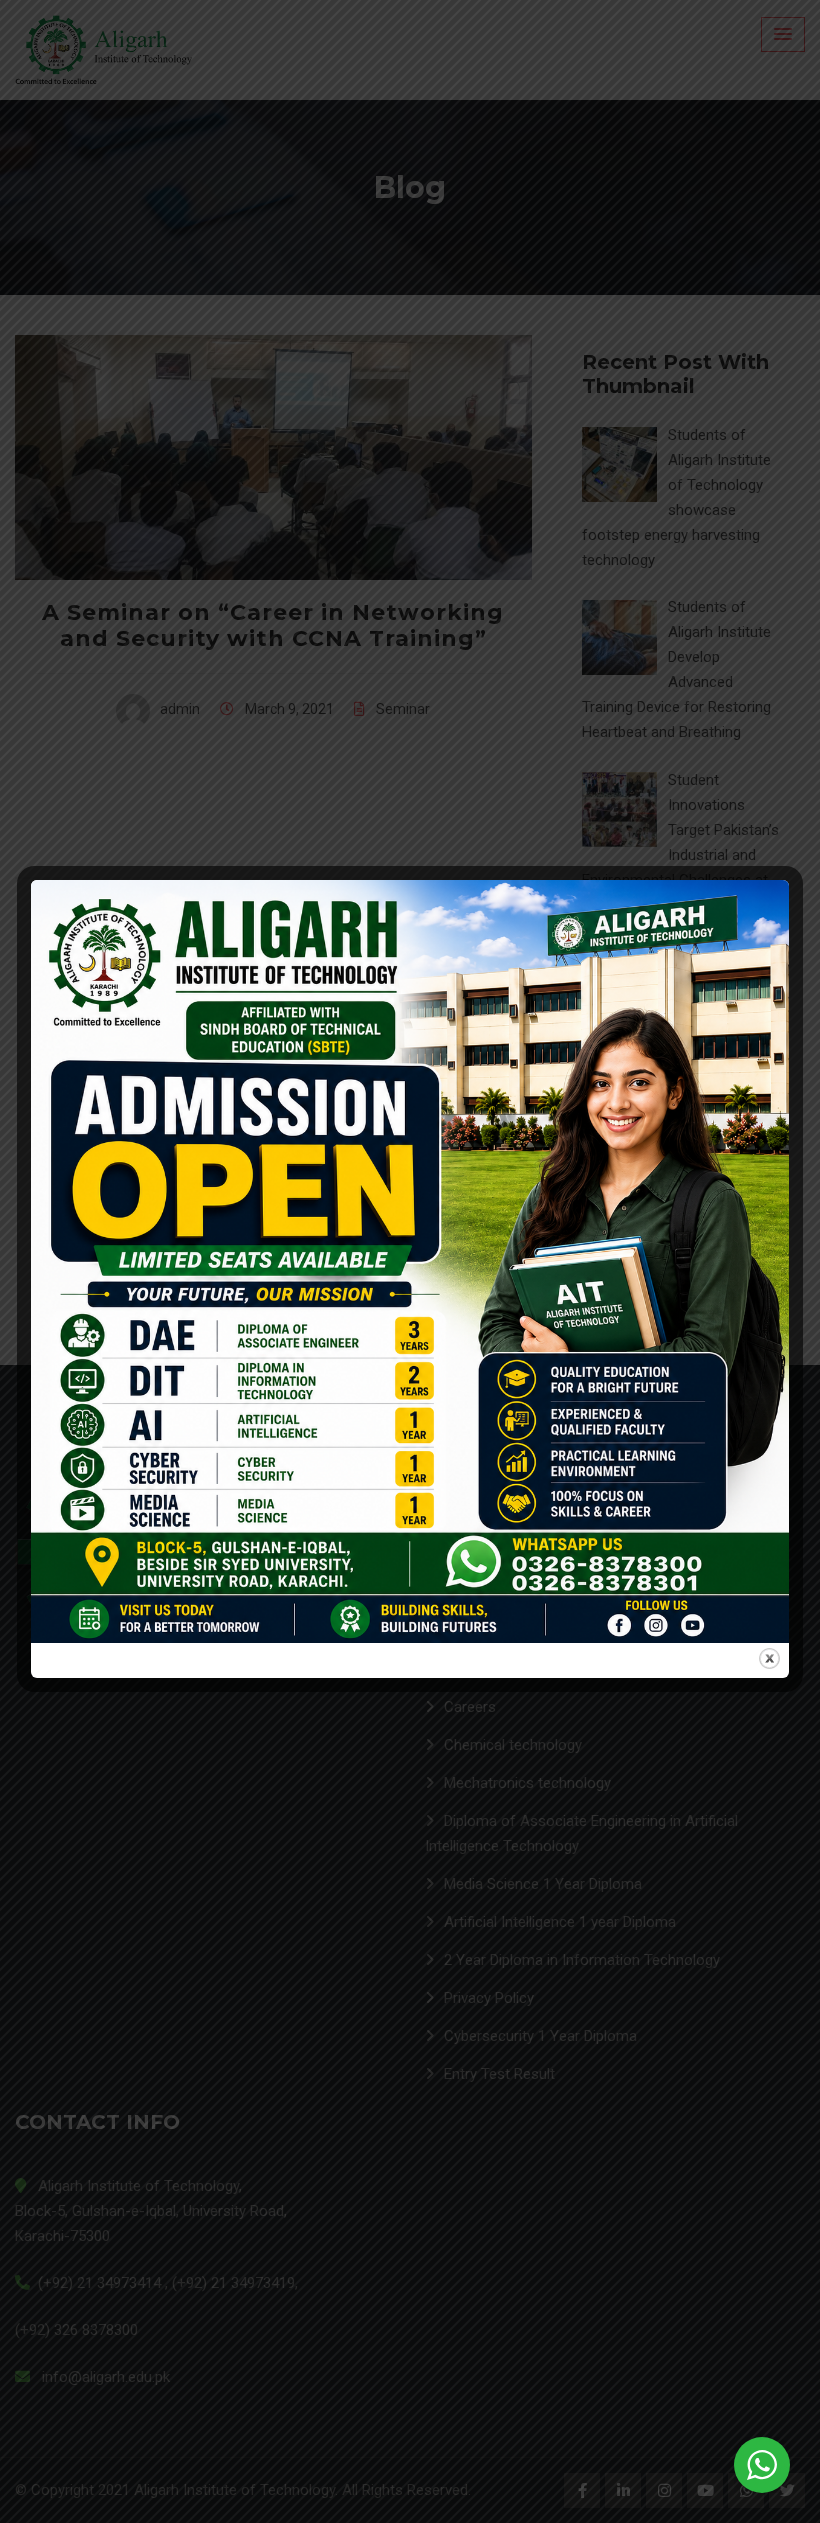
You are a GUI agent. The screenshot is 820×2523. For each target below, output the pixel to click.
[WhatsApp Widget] (762, 2465)
